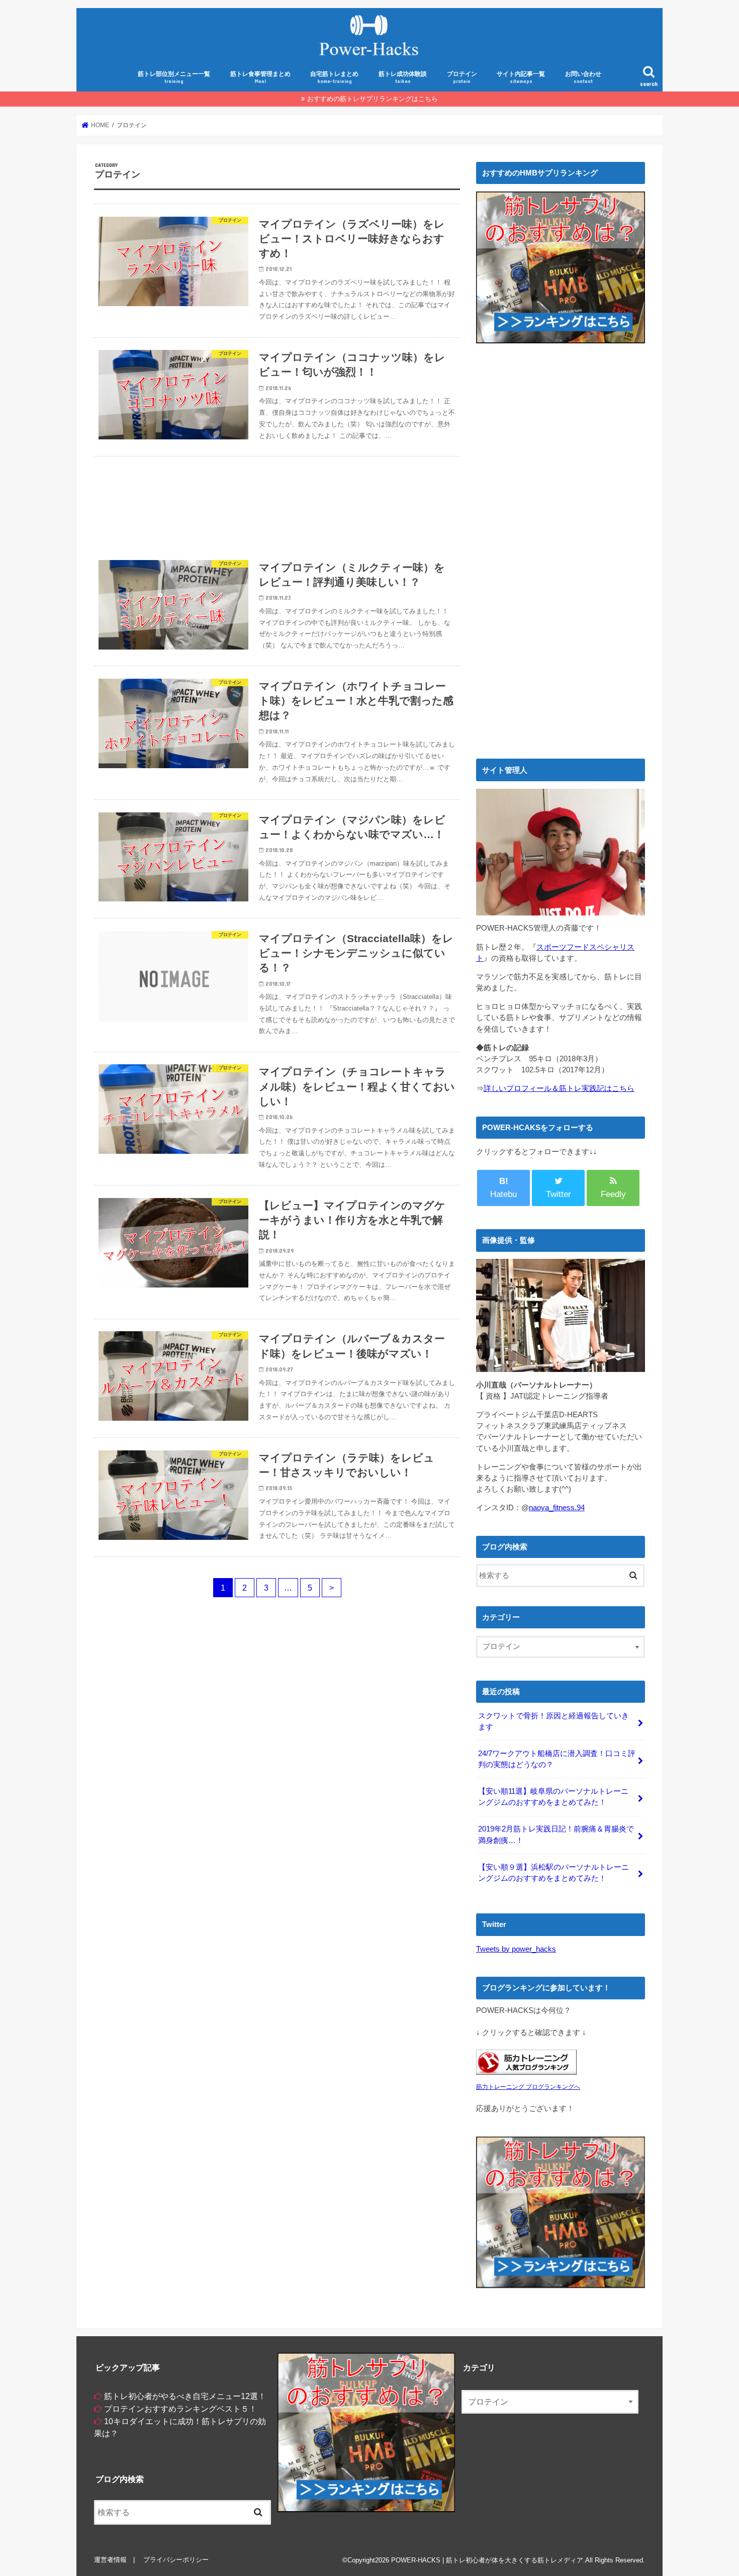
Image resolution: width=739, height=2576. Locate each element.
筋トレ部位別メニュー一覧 (174, 77)
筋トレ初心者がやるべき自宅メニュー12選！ (185, 2396)
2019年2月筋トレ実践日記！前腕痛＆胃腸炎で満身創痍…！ (556, 1834)
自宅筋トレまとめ (334, 77)
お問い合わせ (583, 77)
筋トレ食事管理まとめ (260, 77)
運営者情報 (110, 2560)
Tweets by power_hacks (516, 1949)
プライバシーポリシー (176, 2560)
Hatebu (503, 1188)
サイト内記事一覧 (521, 77)
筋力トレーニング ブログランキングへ (528, 2087)
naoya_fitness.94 (557, 1508)
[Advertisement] (277, 502)
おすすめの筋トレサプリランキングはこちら (373, 99)
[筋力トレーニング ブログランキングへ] (526, 2075)
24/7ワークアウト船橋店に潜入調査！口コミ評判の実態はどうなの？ (557, 1759)
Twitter (559, 1194)
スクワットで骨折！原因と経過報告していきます (553, 1721)
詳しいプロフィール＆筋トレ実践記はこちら (559, 1088)
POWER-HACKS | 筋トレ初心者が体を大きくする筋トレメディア (487, 2560)
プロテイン (462, 77)
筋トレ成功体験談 (403, 77)
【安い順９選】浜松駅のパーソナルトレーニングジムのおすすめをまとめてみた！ (553, 1873)
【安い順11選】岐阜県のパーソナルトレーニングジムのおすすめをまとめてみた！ (553, 1797)
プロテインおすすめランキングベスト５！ (180, 2409)
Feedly (613, 1194)
